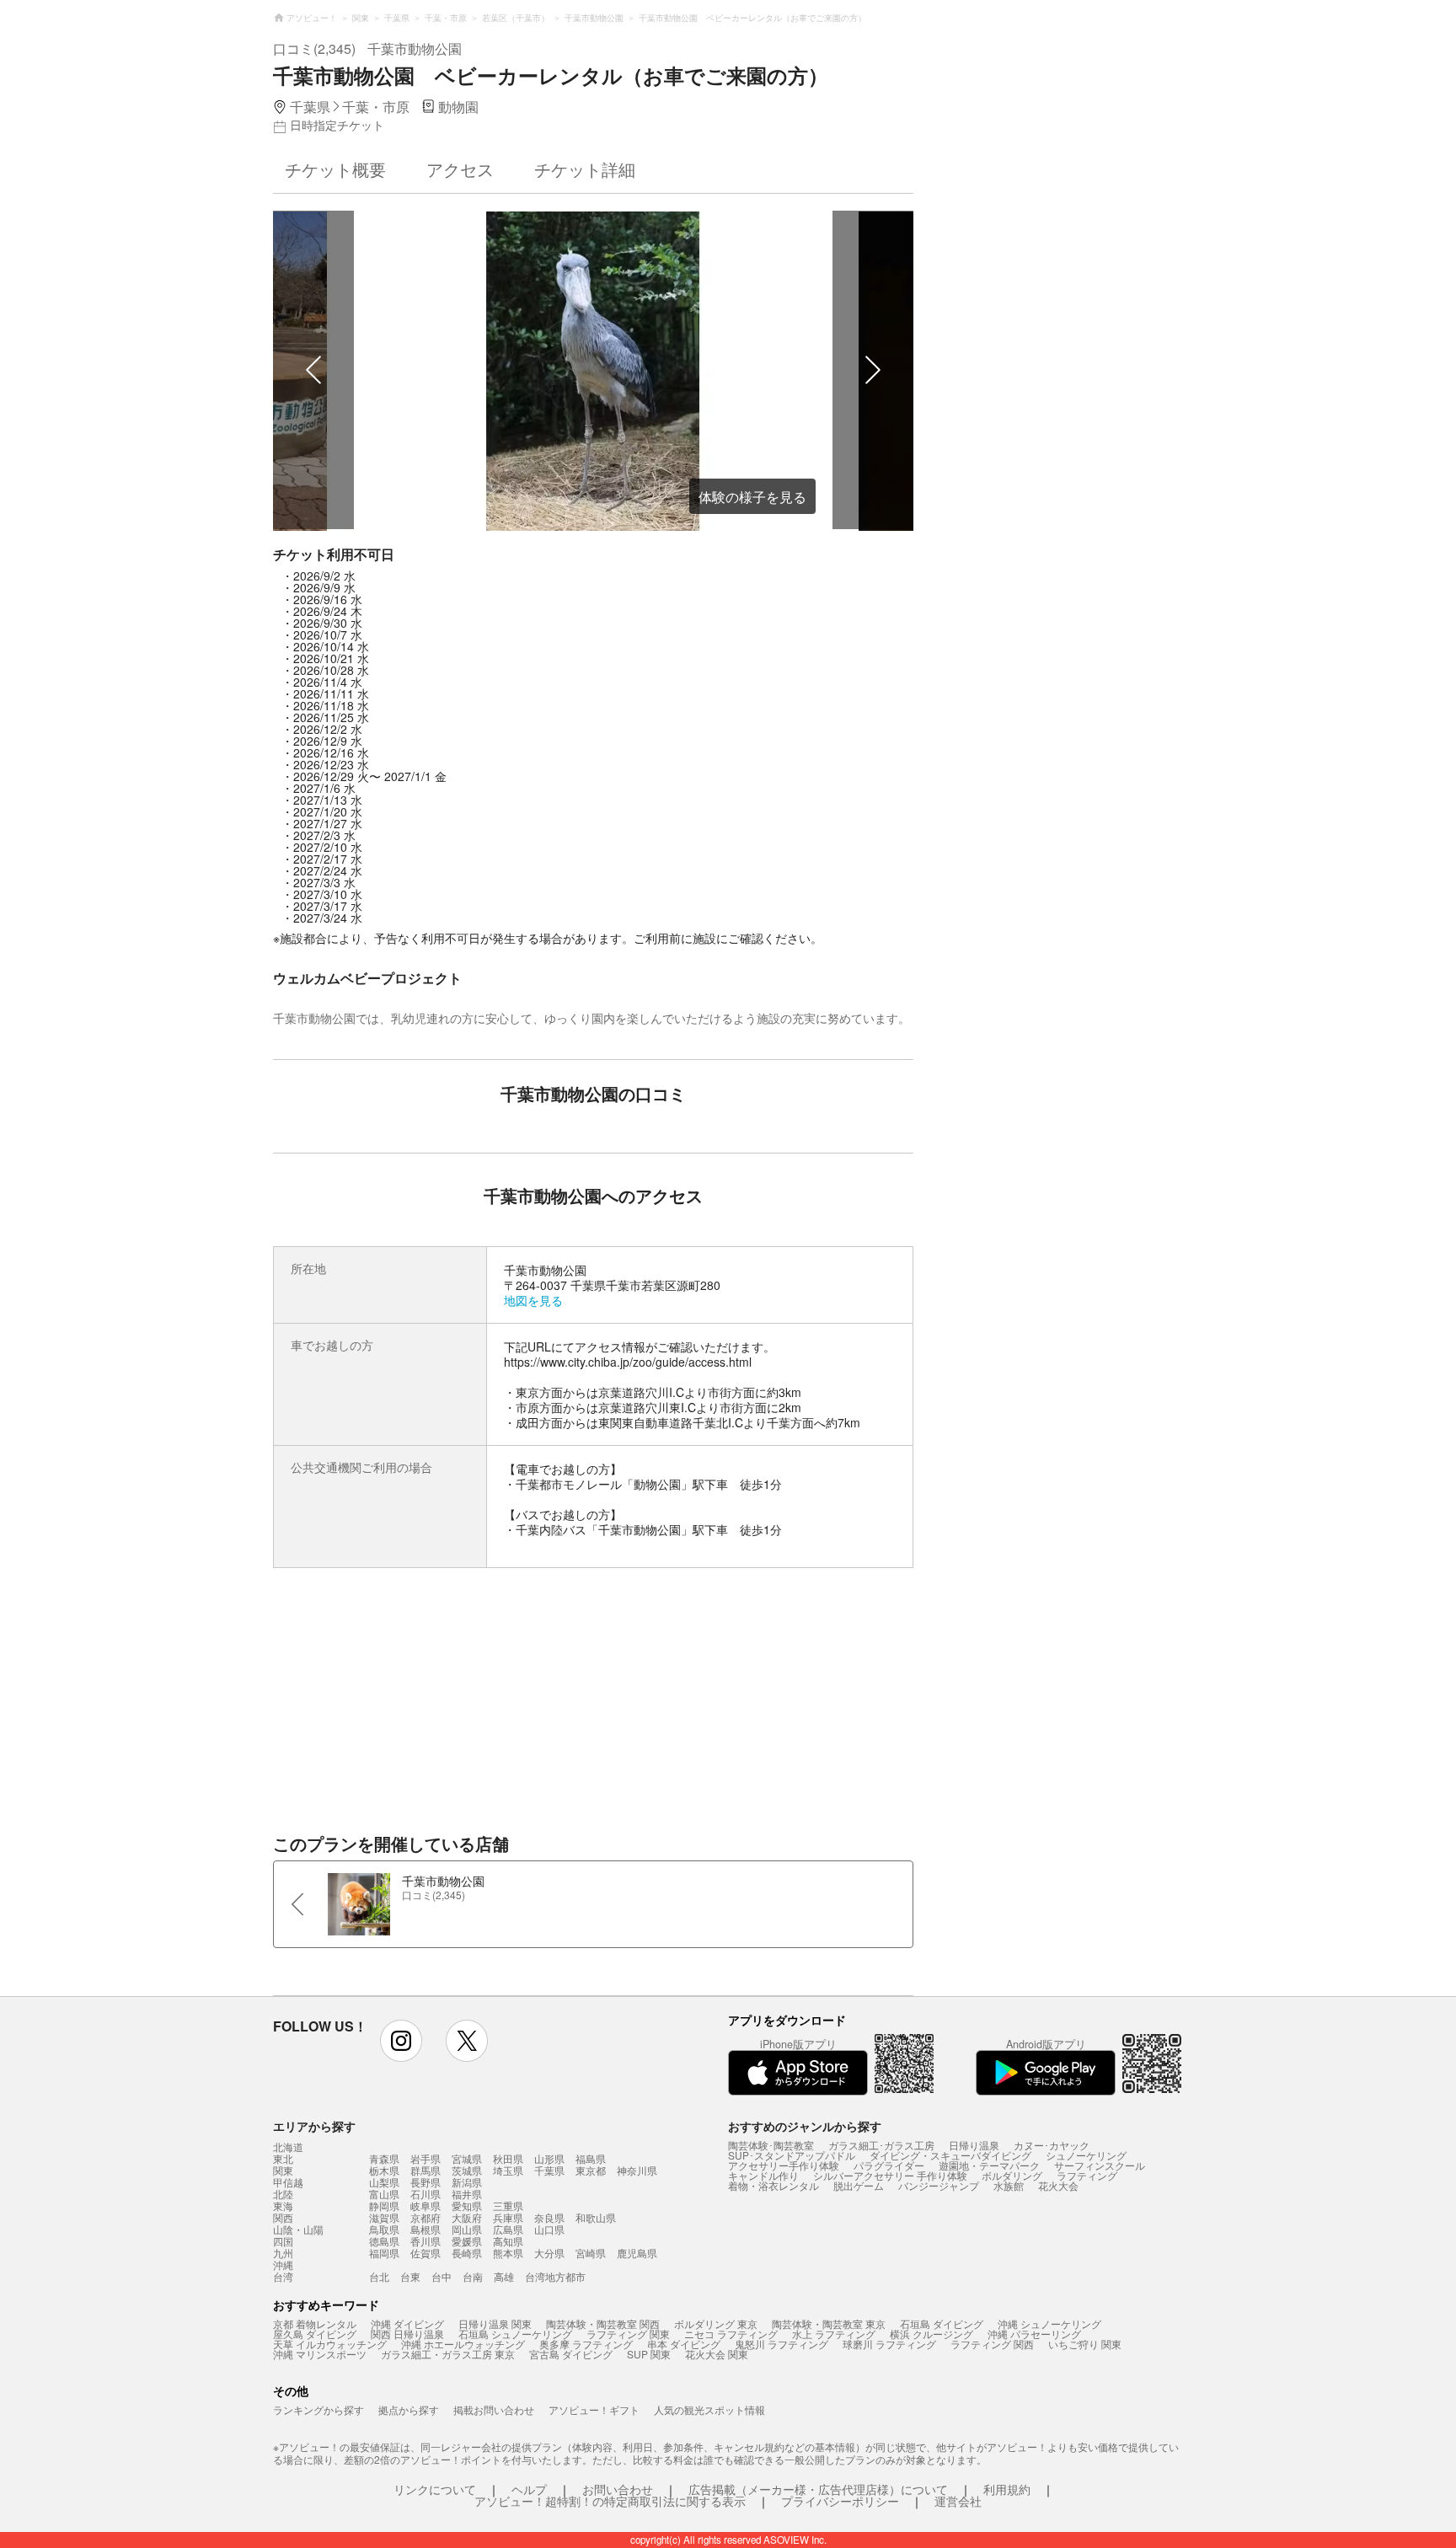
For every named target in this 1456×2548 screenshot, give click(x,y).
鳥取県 (384, 2229)
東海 (283, 2206)
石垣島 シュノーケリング (515, 2334)
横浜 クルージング (931, 2334)
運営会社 (958, 2501)
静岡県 (384, 2205)
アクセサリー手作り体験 (784, 2165)
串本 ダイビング (684, 2344)
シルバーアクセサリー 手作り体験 (890, 2175)
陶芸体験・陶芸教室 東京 (829, 2323)
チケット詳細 (585, 169)
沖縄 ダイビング (407, 2323)
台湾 (283, 2277)
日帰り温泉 (974, 2145)
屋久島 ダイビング (315, 2334)
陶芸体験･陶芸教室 (771, 2145)
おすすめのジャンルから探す (805, 2126)
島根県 (426, 2229)
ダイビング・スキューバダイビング (950, 2155)
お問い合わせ (618, 2489)
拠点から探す (409, 2409)
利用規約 (1007, 2489)
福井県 (467, 2194)
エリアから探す (314, 2126)
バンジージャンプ (939, 2185)
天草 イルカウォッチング (330, 2344)
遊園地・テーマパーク (989, 2165)
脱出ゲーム (859, 2185)
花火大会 (1058, 2185)
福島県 (591, 2158)
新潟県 (467, 2182)
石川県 (426, 2194)
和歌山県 (596, 2217)
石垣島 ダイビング (942, 2323)
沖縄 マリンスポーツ (320, 2354)
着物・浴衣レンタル (773, 2185)
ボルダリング (1012, 2175)
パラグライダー (889, 2165)
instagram (401, 2041)
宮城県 (467, 2158)
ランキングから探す (318, 2409)
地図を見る (533, 1300)
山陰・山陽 (298, 2229)
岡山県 (467, 2229)
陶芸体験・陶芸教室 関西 (603, 2323)
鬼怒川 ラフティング (782, 2344)
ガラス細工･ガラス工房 (881, 2145)
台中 (442, 2276)
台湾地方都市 (555, 2276)
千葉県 (549, 2170)
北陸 (283, 2194)
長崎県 (467, 2253)
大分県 (549, 2253)
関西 (283, 2218)
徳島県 (384, 2241)
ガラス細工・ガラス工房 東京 (448, 2354)
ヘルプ (529, 2489)
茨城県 (467, 2170)
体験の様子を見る (752, 497)
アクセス (460, 169)
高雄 (504, 2276)
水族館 (1009, 2185)
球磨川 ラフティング (889, 2344)
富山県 (384, 2194)
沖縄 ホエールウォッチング (463, 2344)
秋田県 (508, 2158)
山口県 (549, 2229)
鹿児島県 (637, 2253)
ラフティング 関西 (992, 2344)
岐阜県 (426, 2205)
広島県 (508, 2229)
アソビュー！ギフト (594, 2409)
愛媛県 (467, 2241)
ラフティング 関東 (628, 2334)
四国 (283, 2241)
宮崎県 (591, 2253)
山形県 (549, 2158)
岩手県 (426, 2158)
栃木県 (384, 2170)
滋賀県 (384, 2217)
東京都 (591, 2170)
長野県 (426, 2182)
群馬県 (426, 2170)
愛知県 (467, 2205)
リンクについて (435, 2489)
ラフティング (1087, 2175)
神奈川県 (637, 2170)
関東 (283, 2171)
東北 (283, 2159)
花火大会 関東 (717, 2354)
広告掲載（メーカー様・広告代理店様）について (818, 2489)
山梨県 (384, 2182)
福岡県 (384, 2253)
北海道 (288, 2147)
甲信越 (288, 2182)
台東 (410, 2276)
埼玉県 (508, 2170)
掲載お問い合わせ (494, 2409)
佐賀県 (426, 2253)
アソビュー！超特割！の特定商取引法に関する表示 (610, 2501)
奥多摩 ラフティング (586, 2344)
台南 (473, 2276)
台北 (379, 2276)
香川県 (426, 2241)
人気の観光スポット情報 (709, 2409)
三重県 (508, 2205)
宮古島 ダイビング (571, 2354)
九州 (283, 2253)
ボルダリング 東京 (716, 2323)
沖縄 (283, 2265)
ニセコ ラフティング (731, 2334)
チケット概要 (335, 169)
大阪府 (467, 2217)
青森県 (384, 2158)
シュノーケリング (1086, 2155)
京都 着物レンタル (315, 2323)
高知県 (508, 2241)
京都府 (426, 2217)
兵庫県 (508, 2217)
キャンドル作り (763, 2175)
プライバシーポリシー (840, 2501)
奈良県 (549, 2217)
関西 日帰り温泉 (407, 2334)
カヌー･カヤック (1052, 2145)
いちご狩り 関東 (1085, 2344)
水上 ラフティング (834, 2334)
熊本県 (508, 2253)
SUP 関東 (649, 2354)
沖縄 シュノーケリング (1049, 2323)
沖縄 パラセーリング (1034, 2334)
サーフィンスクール (1100, 2165)
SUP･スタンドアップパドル (792, 2155)
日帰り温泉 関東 (495, 2323)
